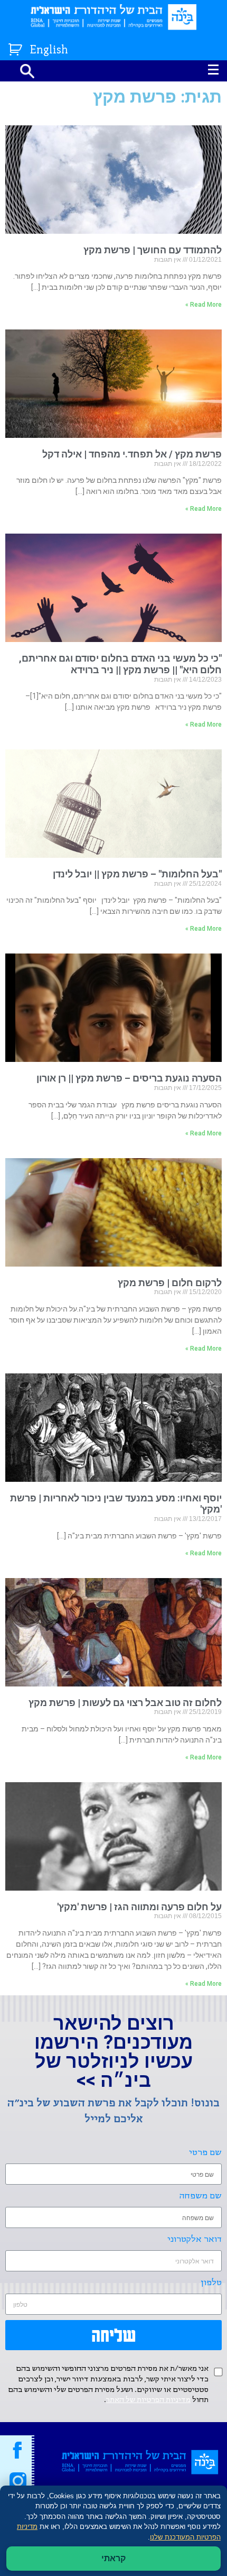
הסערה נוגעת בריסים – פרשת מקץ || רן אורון (129, 1078)
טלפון (211, 2283)
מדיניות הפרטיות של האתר (148, 2400)
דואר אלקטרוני (195, 2239)
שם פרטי (205, 2153)
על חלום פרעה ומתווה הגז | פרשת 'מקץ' (139, 1907)
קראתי (113, 2558)
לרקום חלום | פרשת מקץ (170, 1283)
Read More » (204, 305)
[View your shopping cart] (17, 47)
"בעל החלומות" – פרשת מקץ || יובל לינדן (137, 874)
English (49, 51)
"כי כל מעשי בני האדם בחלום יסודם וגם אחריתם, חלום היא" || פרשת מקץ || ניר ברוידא (120, 664)
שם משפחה (201, 2196)
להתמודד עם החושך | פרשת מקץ (153, 250)
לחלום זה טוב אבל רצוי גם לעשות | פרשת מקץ (125, 1703)
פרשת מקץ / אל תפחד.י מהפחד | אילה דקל (132, 454)
